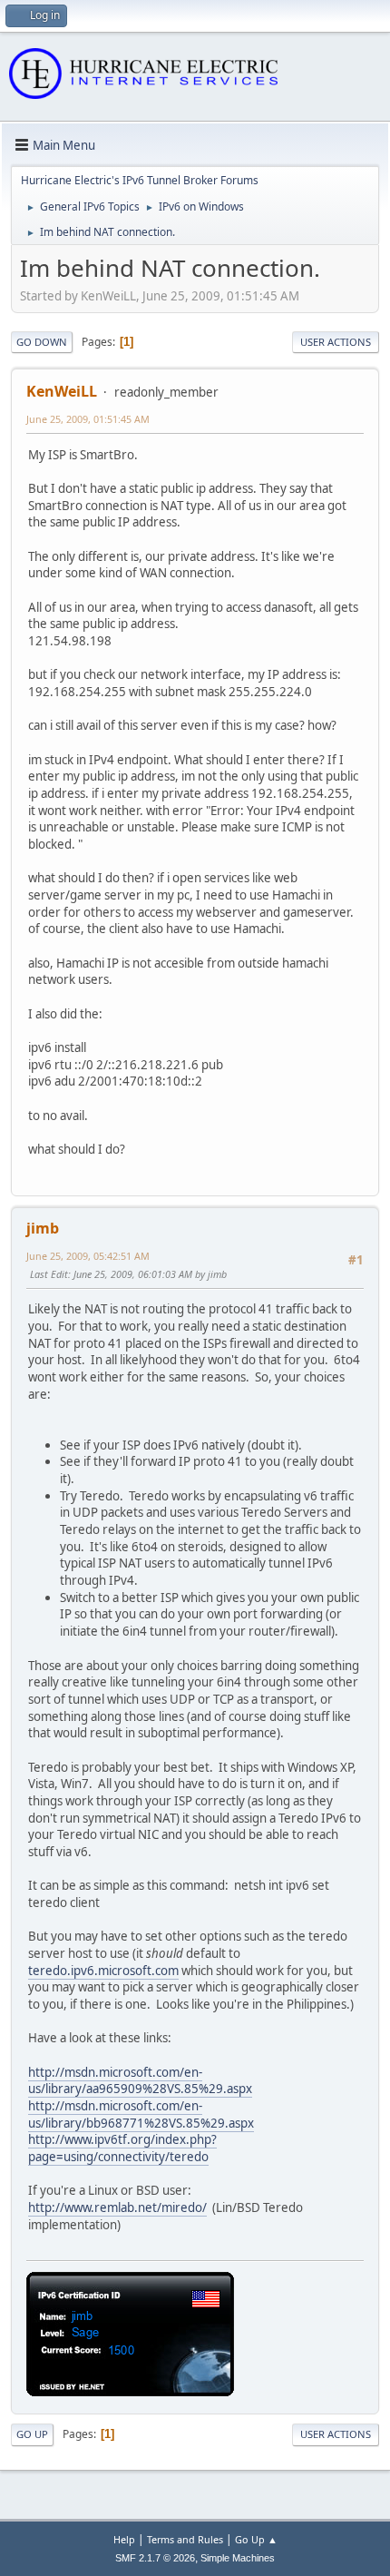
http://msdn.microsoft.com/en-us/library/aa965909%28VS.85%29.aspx (140, 2081)
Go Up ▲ (256, 2539)
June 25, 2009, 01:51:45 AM (88, 419)
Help (124, 2539)
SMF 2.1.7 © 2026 (155, 2558)
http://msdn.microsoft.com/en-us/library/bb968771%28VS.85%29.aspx (141, 2114)
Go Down (42, 342)
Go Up (32, 2434)
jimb (43, 1228)
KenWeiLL (62, 391)
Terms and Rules (185, 2539)
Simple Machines (238, 2558)
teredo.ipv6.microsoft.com (103, 1971)
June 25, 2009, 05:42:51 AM (88, 1256)
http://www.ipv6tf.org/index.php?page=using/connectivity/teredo (122, 2148)
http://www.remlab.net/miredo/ (117, 2207)
